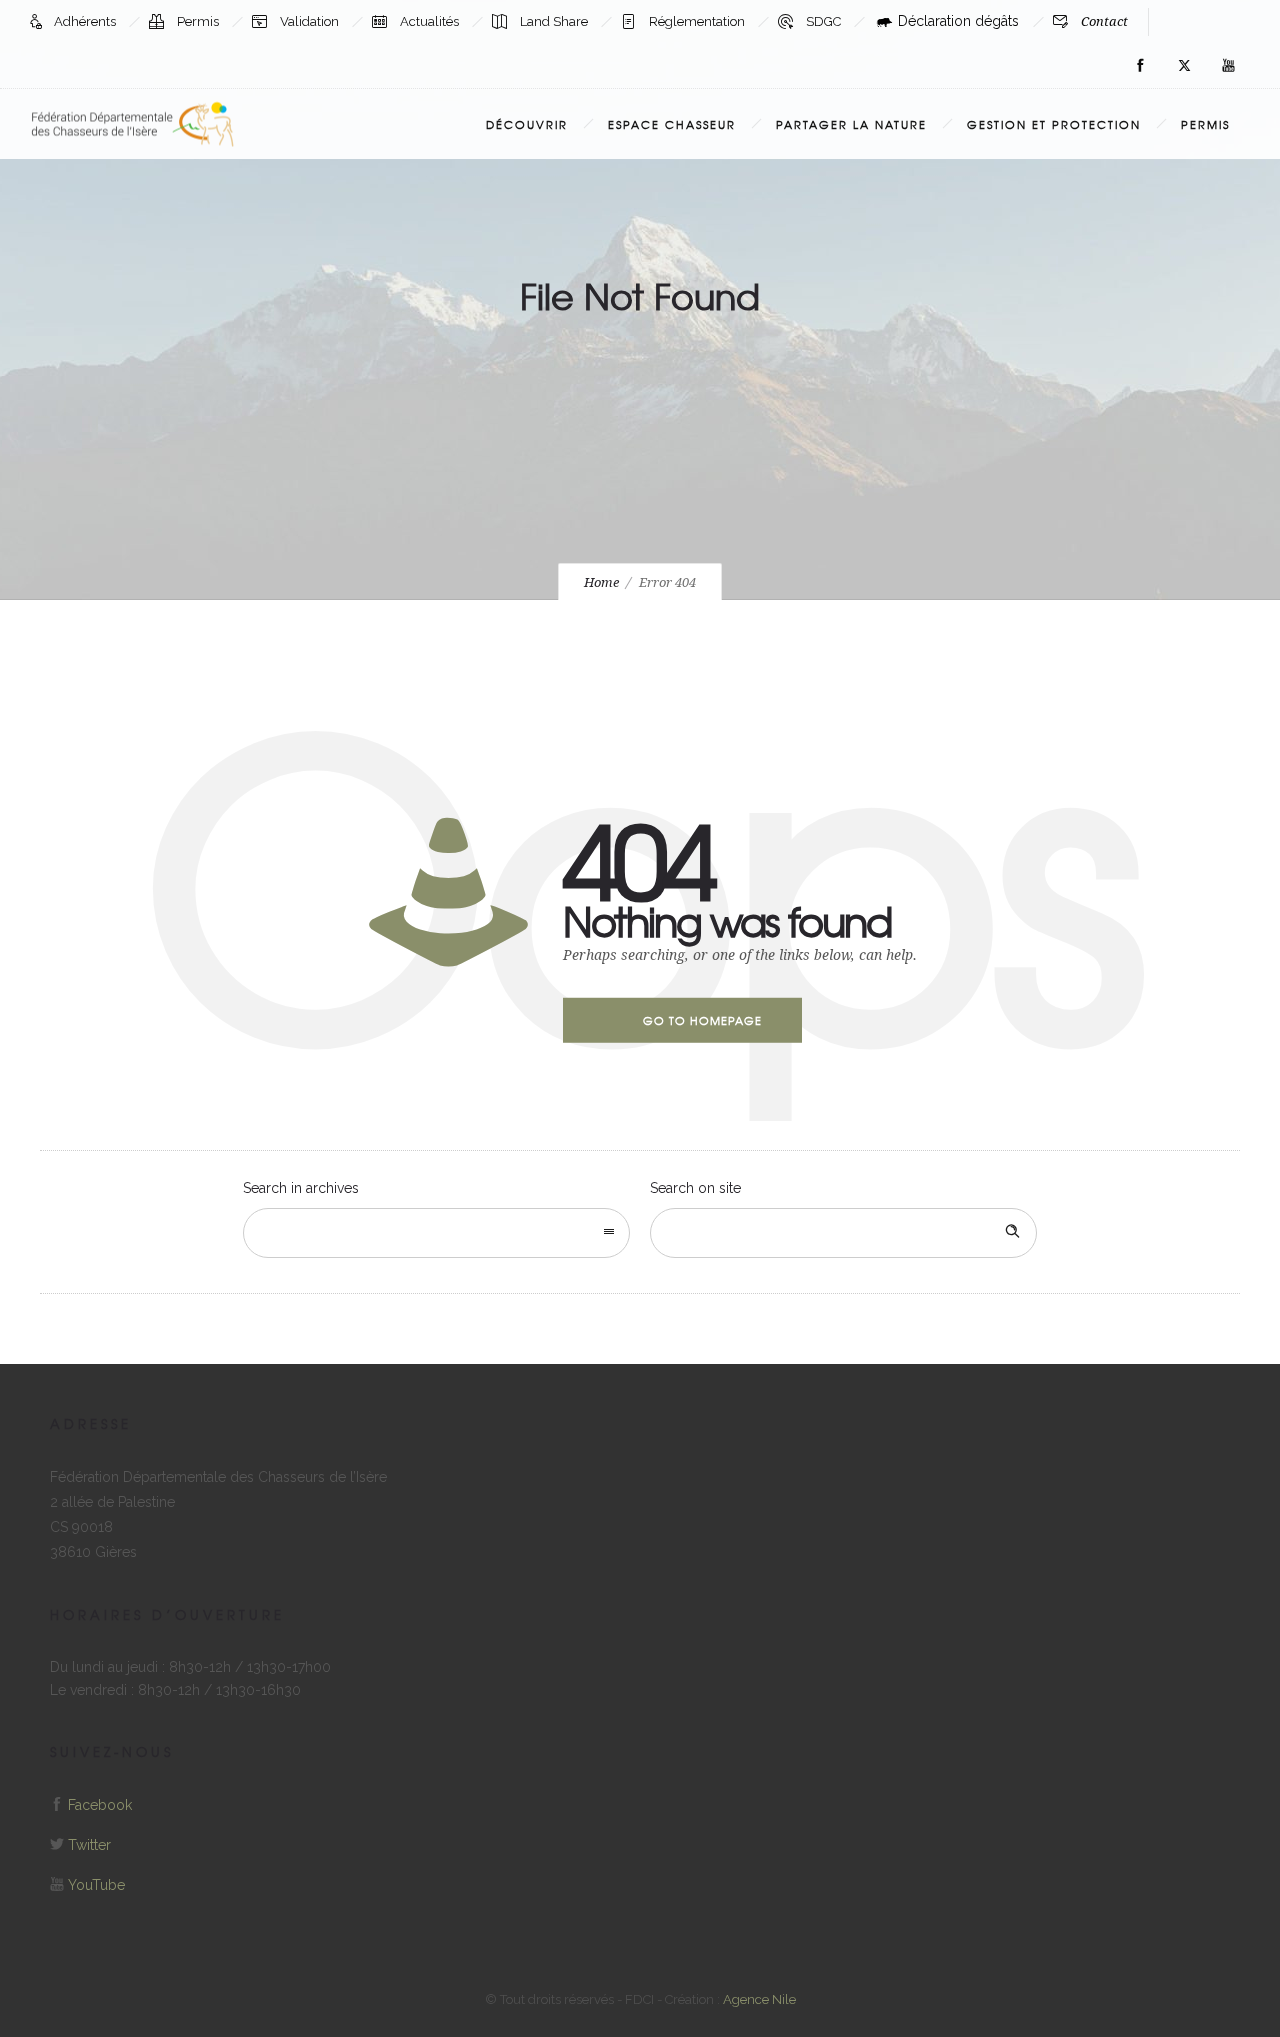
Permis (199, 21)
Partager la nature (851, 124)
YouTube (96, 1885)
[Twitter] (1184, 66)
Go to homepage (702, 1020)
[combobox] (436, 1233)
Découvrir (527, 124)
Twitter (89, 1845)
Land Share (555, 21)
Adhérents (86, 21)
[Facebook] (1140, 66)
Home (601, 582)
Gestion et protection (1054, 124)
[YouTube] (1228, 66)
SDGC (825, 21)
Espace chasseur (672, 124)
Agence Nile (759, 1999)
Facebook (100, 1805)
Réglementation (698, 21)
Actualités (431, 21)
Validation (311, 21)
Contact (1104, 21)
